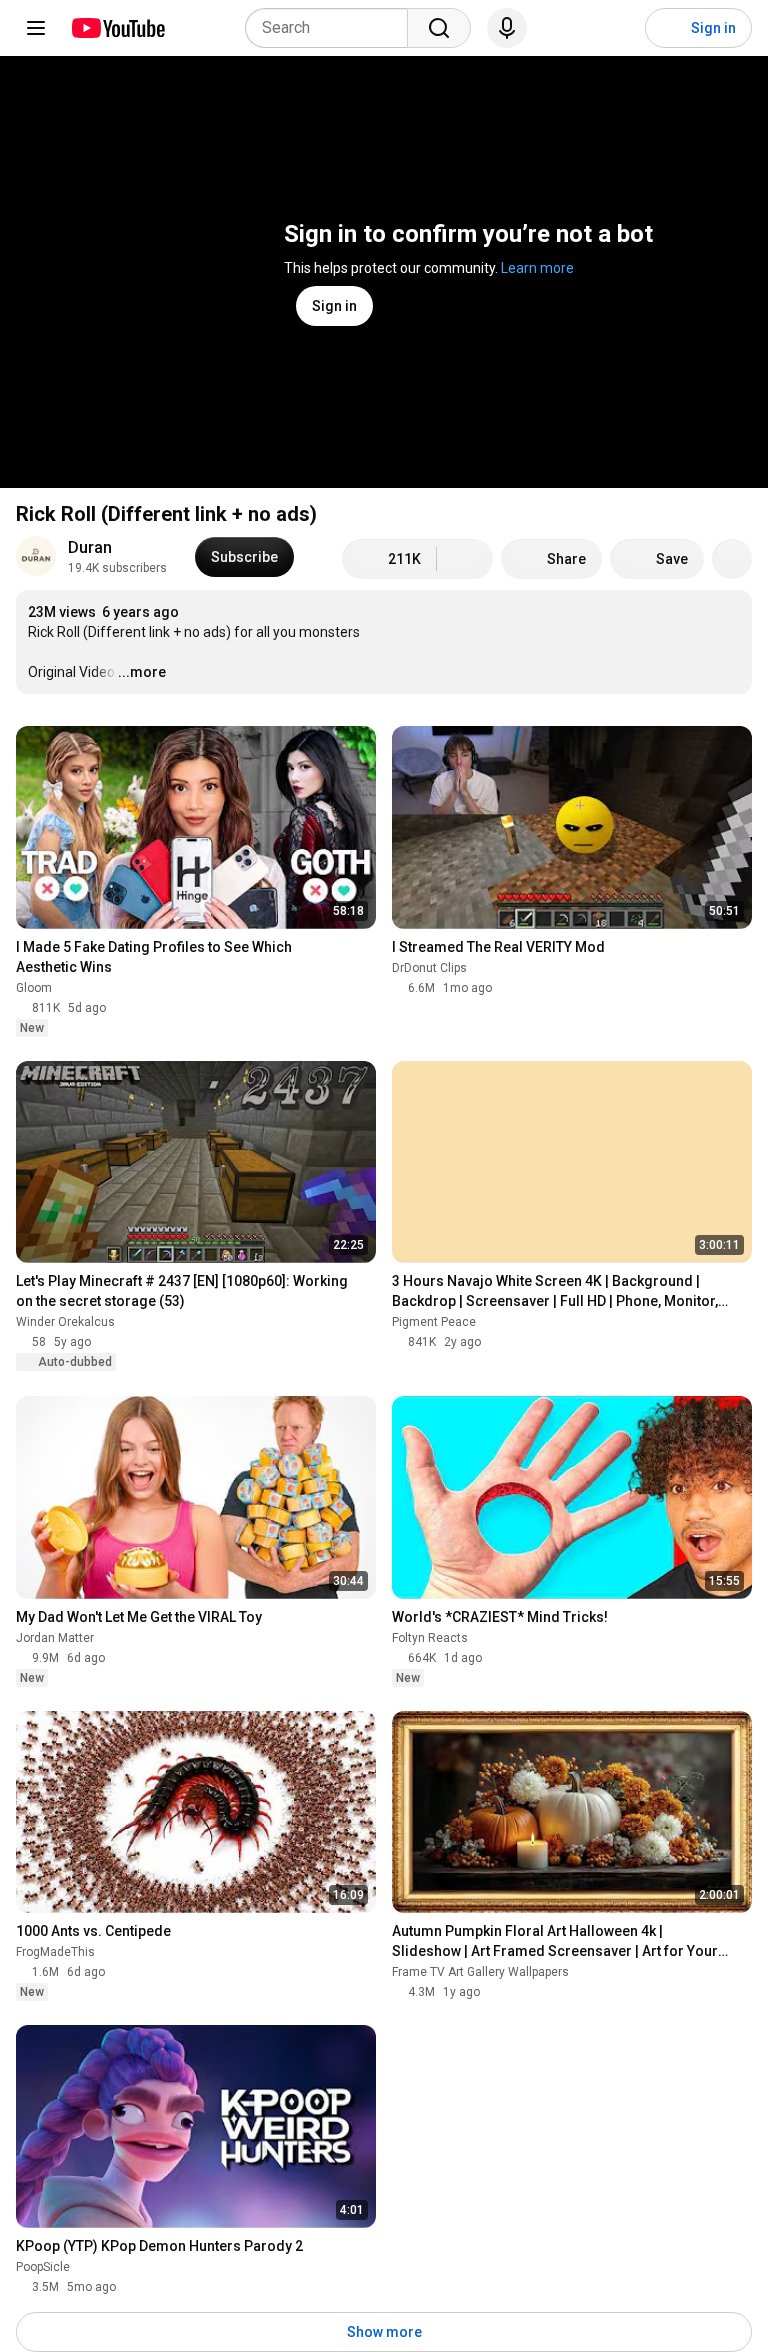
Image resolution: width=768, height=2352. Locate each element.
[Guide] (36, 28)
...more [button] (142, 672)
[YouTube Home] (117, 28)
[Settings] (617, 28)
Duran (90, 547)
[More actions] (732, 559)
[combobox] (332, 28)
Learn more (537, 268)
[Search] (439, 28)
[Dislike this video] (465, 559)
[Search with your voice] (507, 28)
